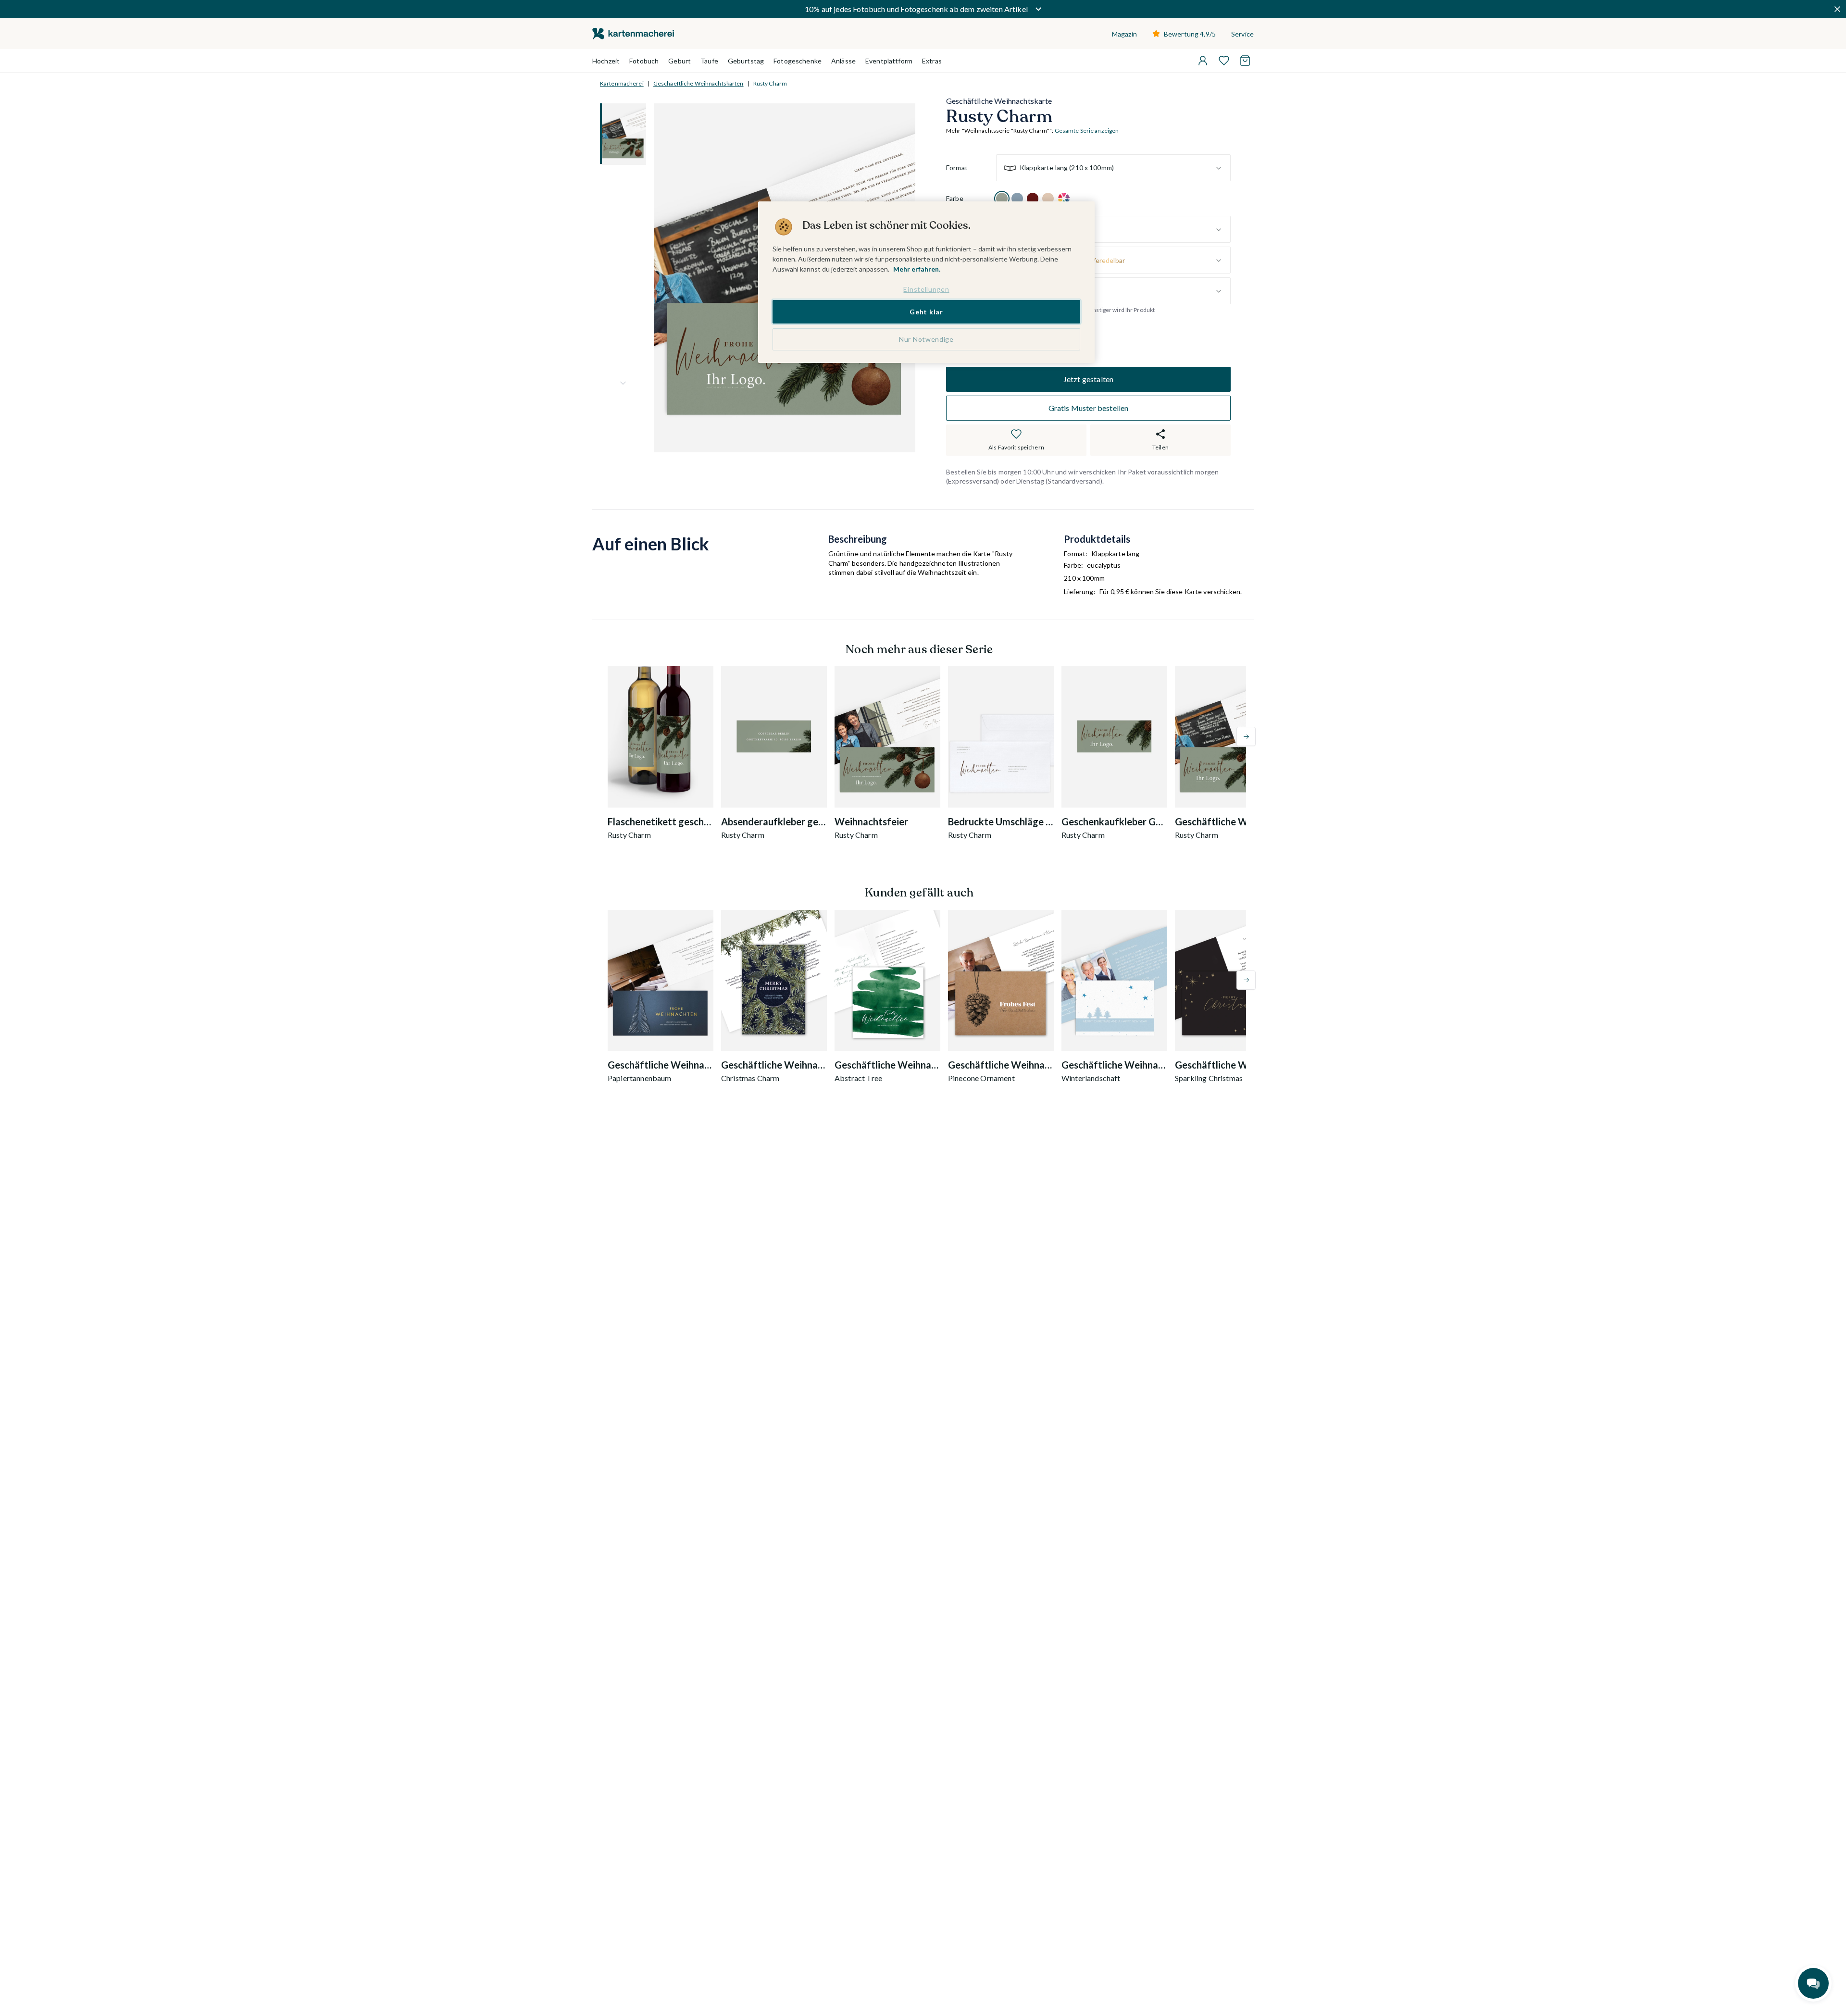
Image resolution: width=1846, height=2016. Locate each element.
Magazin (1124, 34)
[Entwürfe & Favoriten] (1224, 61)
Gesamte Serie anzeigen (1087, 131)
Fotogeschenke (798, 61)
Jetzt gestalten (1088, 379)
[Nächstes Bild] (623, 383)
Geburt (680, 61)
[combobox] (1113, 168)
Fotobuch (644, 61)
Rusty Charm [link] (770, 83)
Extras (932, 61)
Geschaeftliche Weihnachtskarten (698, 83)
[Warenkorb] (1245, 61)
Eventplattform (889, 61)
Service (1242, 34)
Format (957, 168)
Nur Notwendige (926, 340)
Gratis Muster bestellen (1089, 408)
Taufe (709, 61)
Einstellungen (926, 289)
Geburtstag (746, 61)
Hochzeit (606, 61)
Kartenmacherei (622, 83)
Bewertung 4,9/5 (1190, 34)
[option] (1002, 199)
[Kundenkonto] (1203, 61)
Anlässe (843, 61)
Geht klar (926, 312)
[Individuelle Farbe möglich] (1064, 199)
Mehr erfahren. (917, 269)
